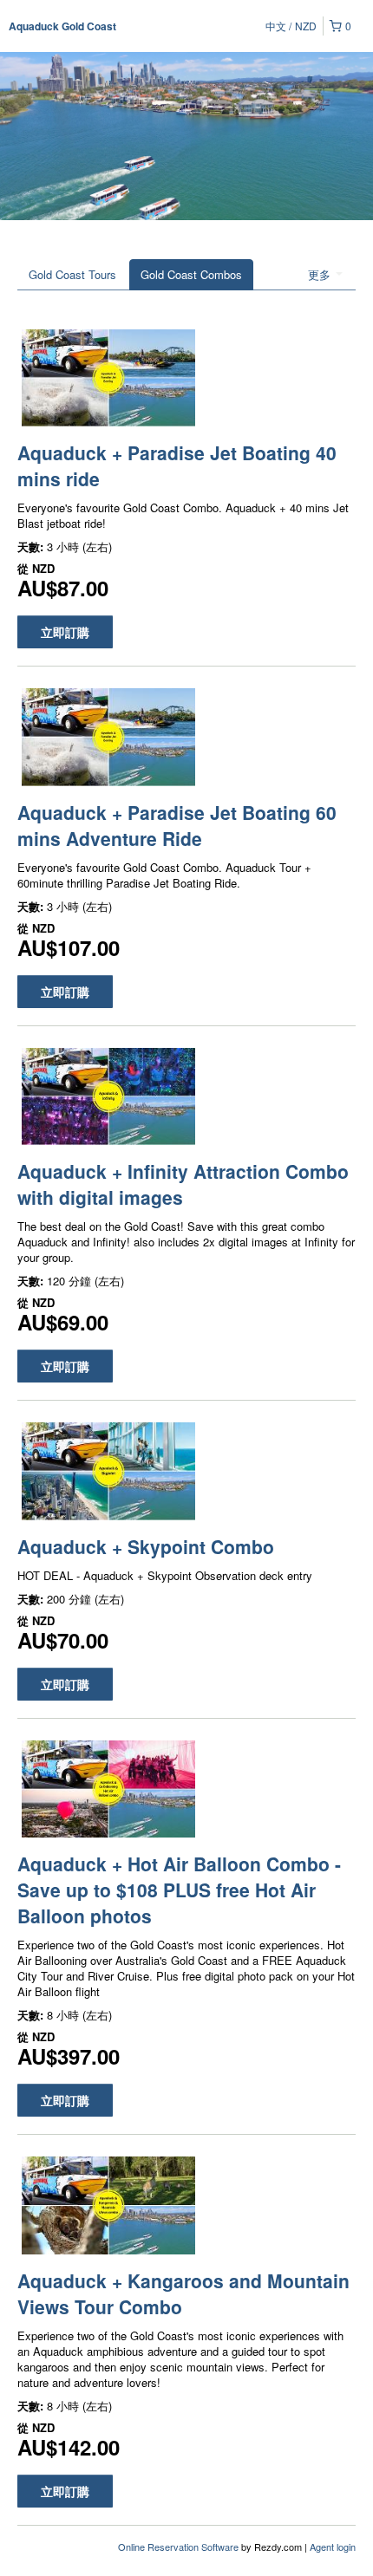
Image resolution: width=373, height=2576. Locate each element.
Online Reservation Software (178, 2547)
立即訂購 (65, 632)
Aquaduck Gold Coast (62, 26)
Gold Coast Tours (72, 274)
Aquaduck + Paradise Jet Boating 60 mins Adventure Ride (177, 825)
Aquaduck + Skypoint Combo (146, 1546)
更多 (321, 274)
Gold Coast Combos (191, 274)
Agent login (333, 2547)
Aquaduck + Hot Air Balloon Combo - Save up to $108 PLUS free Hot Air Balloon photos (179, 1890)
